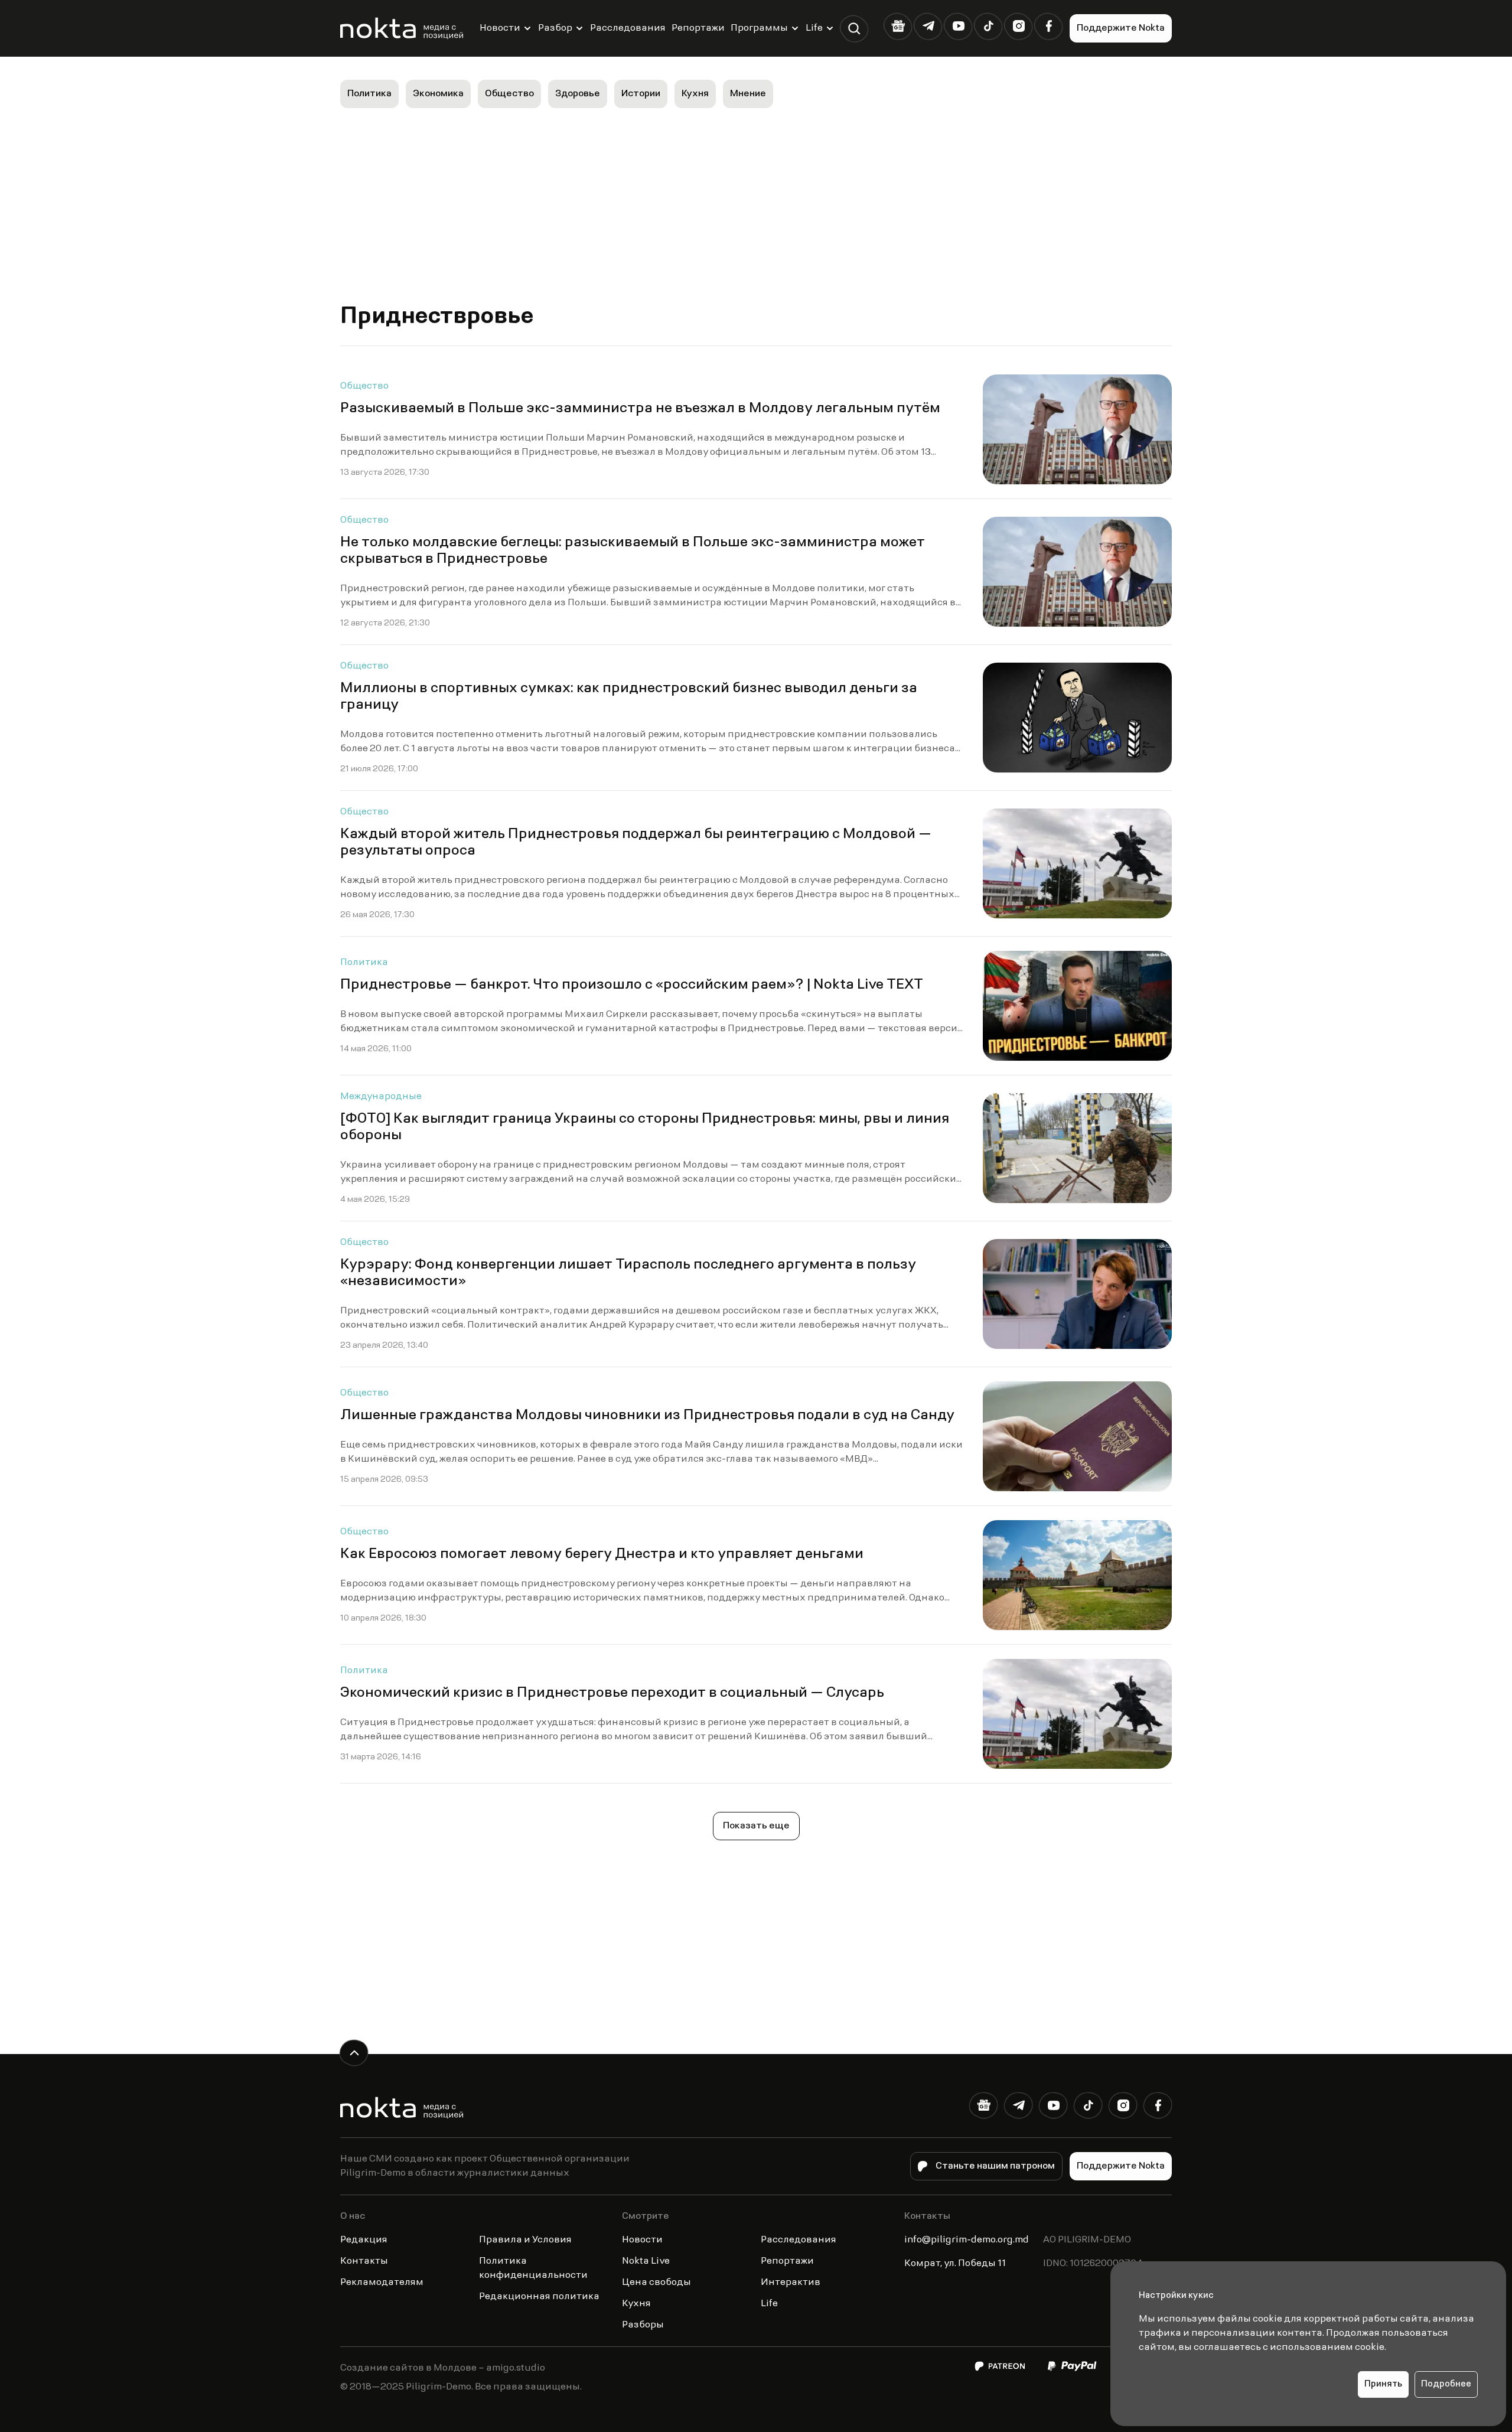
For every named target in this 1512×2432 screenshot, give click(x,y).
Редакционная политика (539, 2297)
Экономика (438, 94)
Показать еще (756, 1826)
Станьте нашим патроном (995, 2166)
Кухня (695, 94)
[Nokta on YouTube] (958, 26)
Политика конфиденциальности (533, 2268)
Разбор (555, 28)
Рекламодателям (382, 2283)
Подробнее (1446, 2384)
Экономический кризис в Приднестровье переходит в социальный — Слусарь (612, 1693)
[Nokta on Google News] (898, 26)
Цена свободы (656, 2283)
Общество (509, 94)
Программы (759, 28)
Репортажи (698, 28)
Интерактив (791, 2283)
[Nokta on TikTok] (988, 26)
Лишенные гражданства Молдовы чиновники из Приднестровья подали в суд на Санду (647, 1416)
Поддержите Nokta (1121, 28)
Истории (641, 94)
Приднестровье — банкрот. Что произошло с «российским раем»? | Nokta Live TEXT (632, 985)
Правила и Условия (525, 2240)
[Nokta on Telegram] (928, 26)
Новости (500, 28)
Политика (369, 94)
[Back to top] (354, 2053)
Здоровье (578, 94)
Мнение (748, 94)
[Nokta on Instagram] (1019, 26)
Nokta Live (646, 2261)
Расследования (628, 28)
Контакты (364, 2261)
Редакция (364, 2240)
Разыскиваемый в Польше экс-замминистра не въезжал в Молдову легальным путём (640, 409)
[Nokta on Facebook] (1049, 26)
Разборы (643, 2325)
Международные (381, 1097)
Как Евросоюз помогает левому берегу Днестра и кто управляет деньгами (602, 1554)
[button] (854, 29)
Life (814, 28)
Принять (1383, 2384)
